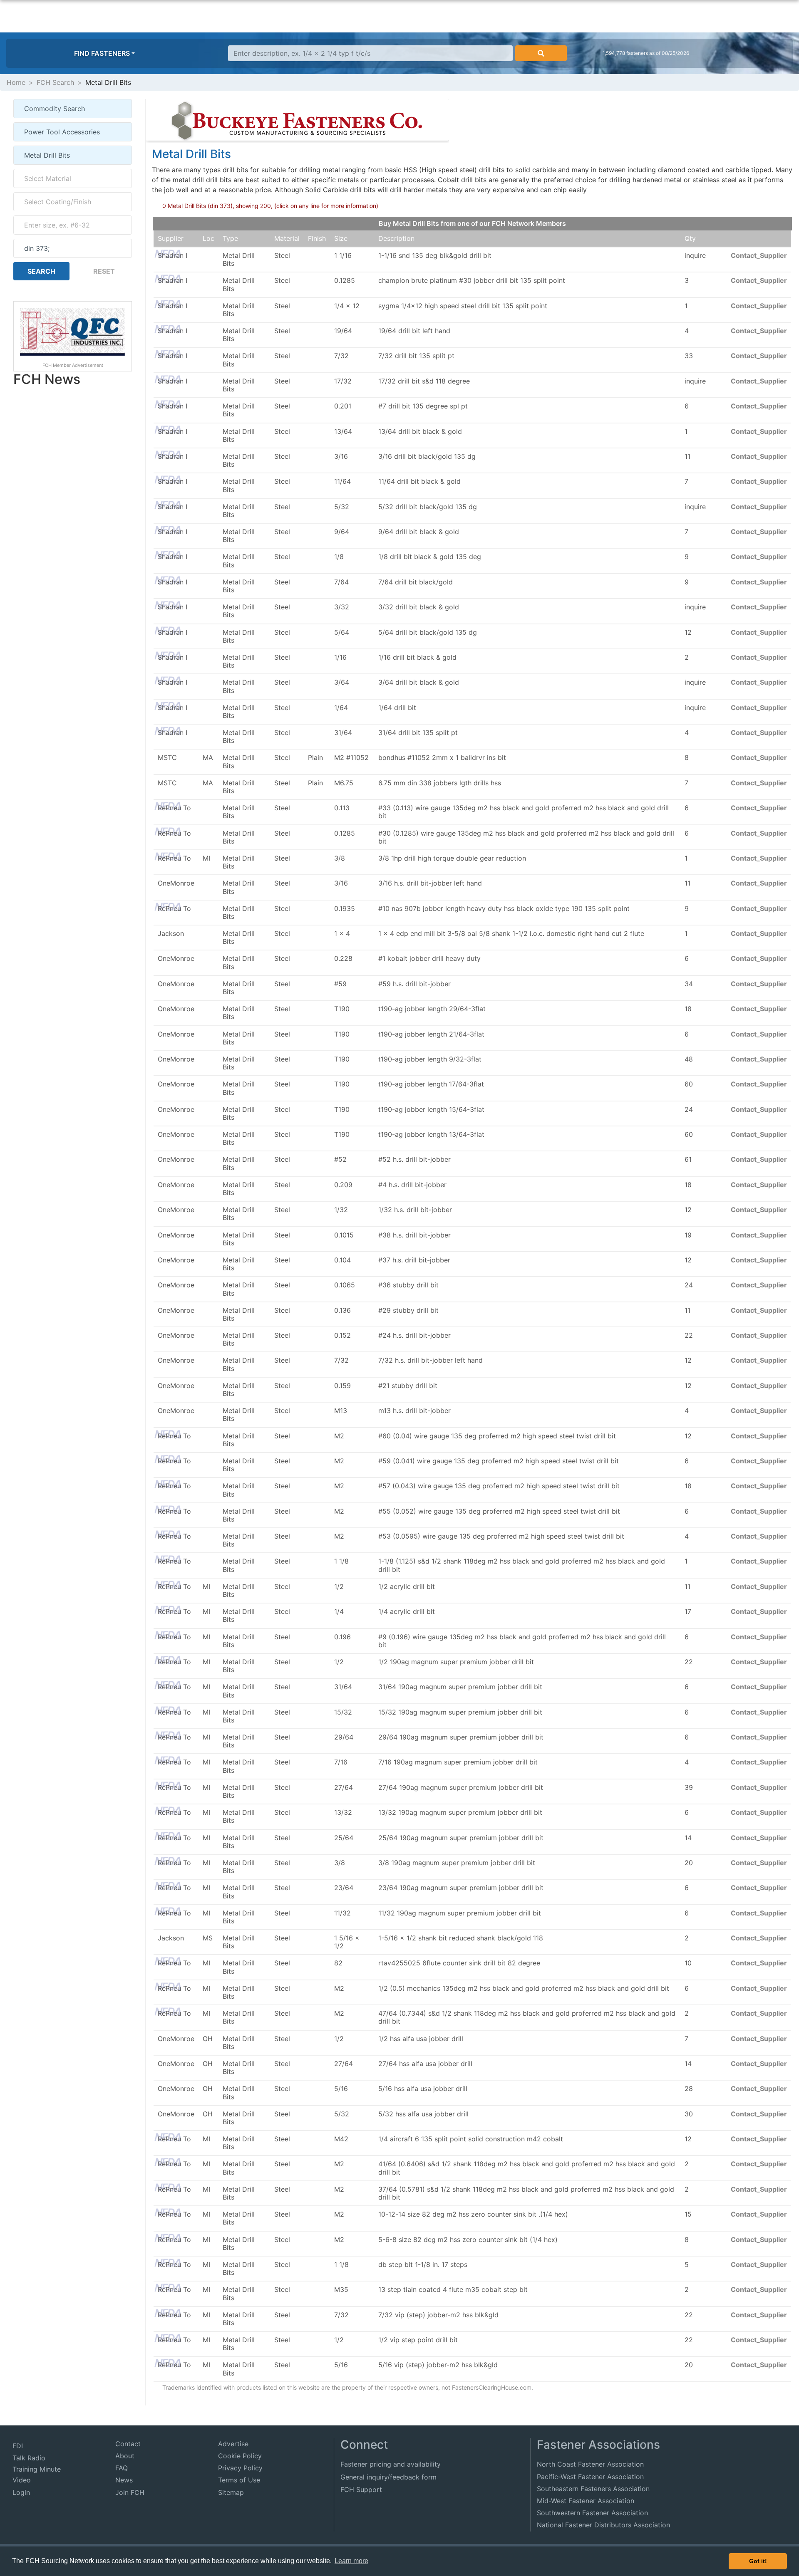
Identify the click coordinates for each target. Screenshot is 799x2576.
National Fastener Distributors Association (603, 2525)
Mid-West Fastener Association (586, 2501)
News (124, 2480)
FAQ (122, 2468)
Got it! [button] (758, 2561)
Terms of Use (239, 2480)
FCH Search (55, 82)
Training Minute (37, 2469)
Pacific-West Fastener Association (590, 2477)
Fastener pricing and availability (391, 2464)
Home (16, 82)
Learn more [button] (351, 2561)
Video (22, 2480)
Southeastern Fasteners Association (593, 2489)
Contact (128, 2444)
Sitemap (231, 2492)
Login (21, 2492)
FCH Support (361, 2489)
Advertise (233, 2444)
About (125, 2456)
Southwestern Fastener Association (592, 2513)
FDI (18, 2446)
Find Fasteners (102, 53)
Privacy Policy (240, 2468)
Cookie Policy (240, 2456)
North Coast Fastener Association (590, 2464)
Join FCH (130, 2492)
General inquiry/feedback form (388, 2477)
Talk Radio (29, 2458)
